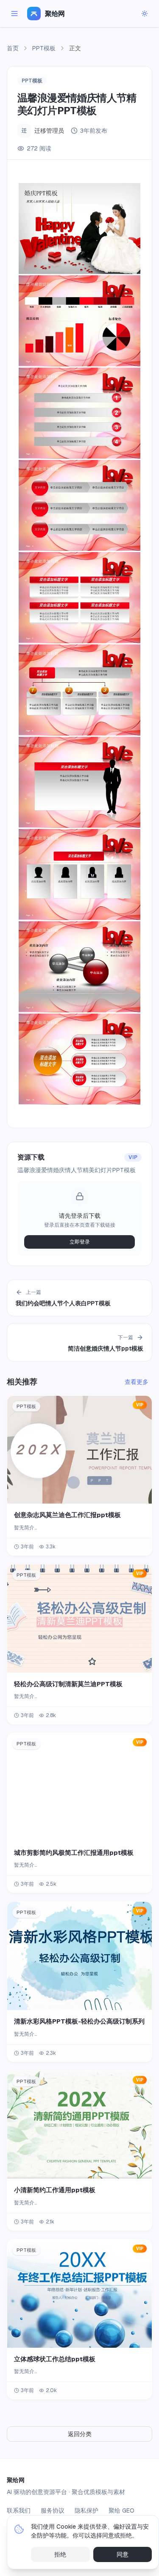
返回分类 (80, 2434)
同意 (123, 2554)
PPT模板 (44, 48)
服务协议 (53, 2510)
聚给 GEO (121, 2510)
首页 (13, 48)
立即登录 (80, 1242)
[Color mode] (145, 14)
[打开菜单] (14, 14)
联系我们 (19, 2510)
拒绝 (60, 2554)
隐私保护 (86, 2510)
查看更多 (137, 1382)
